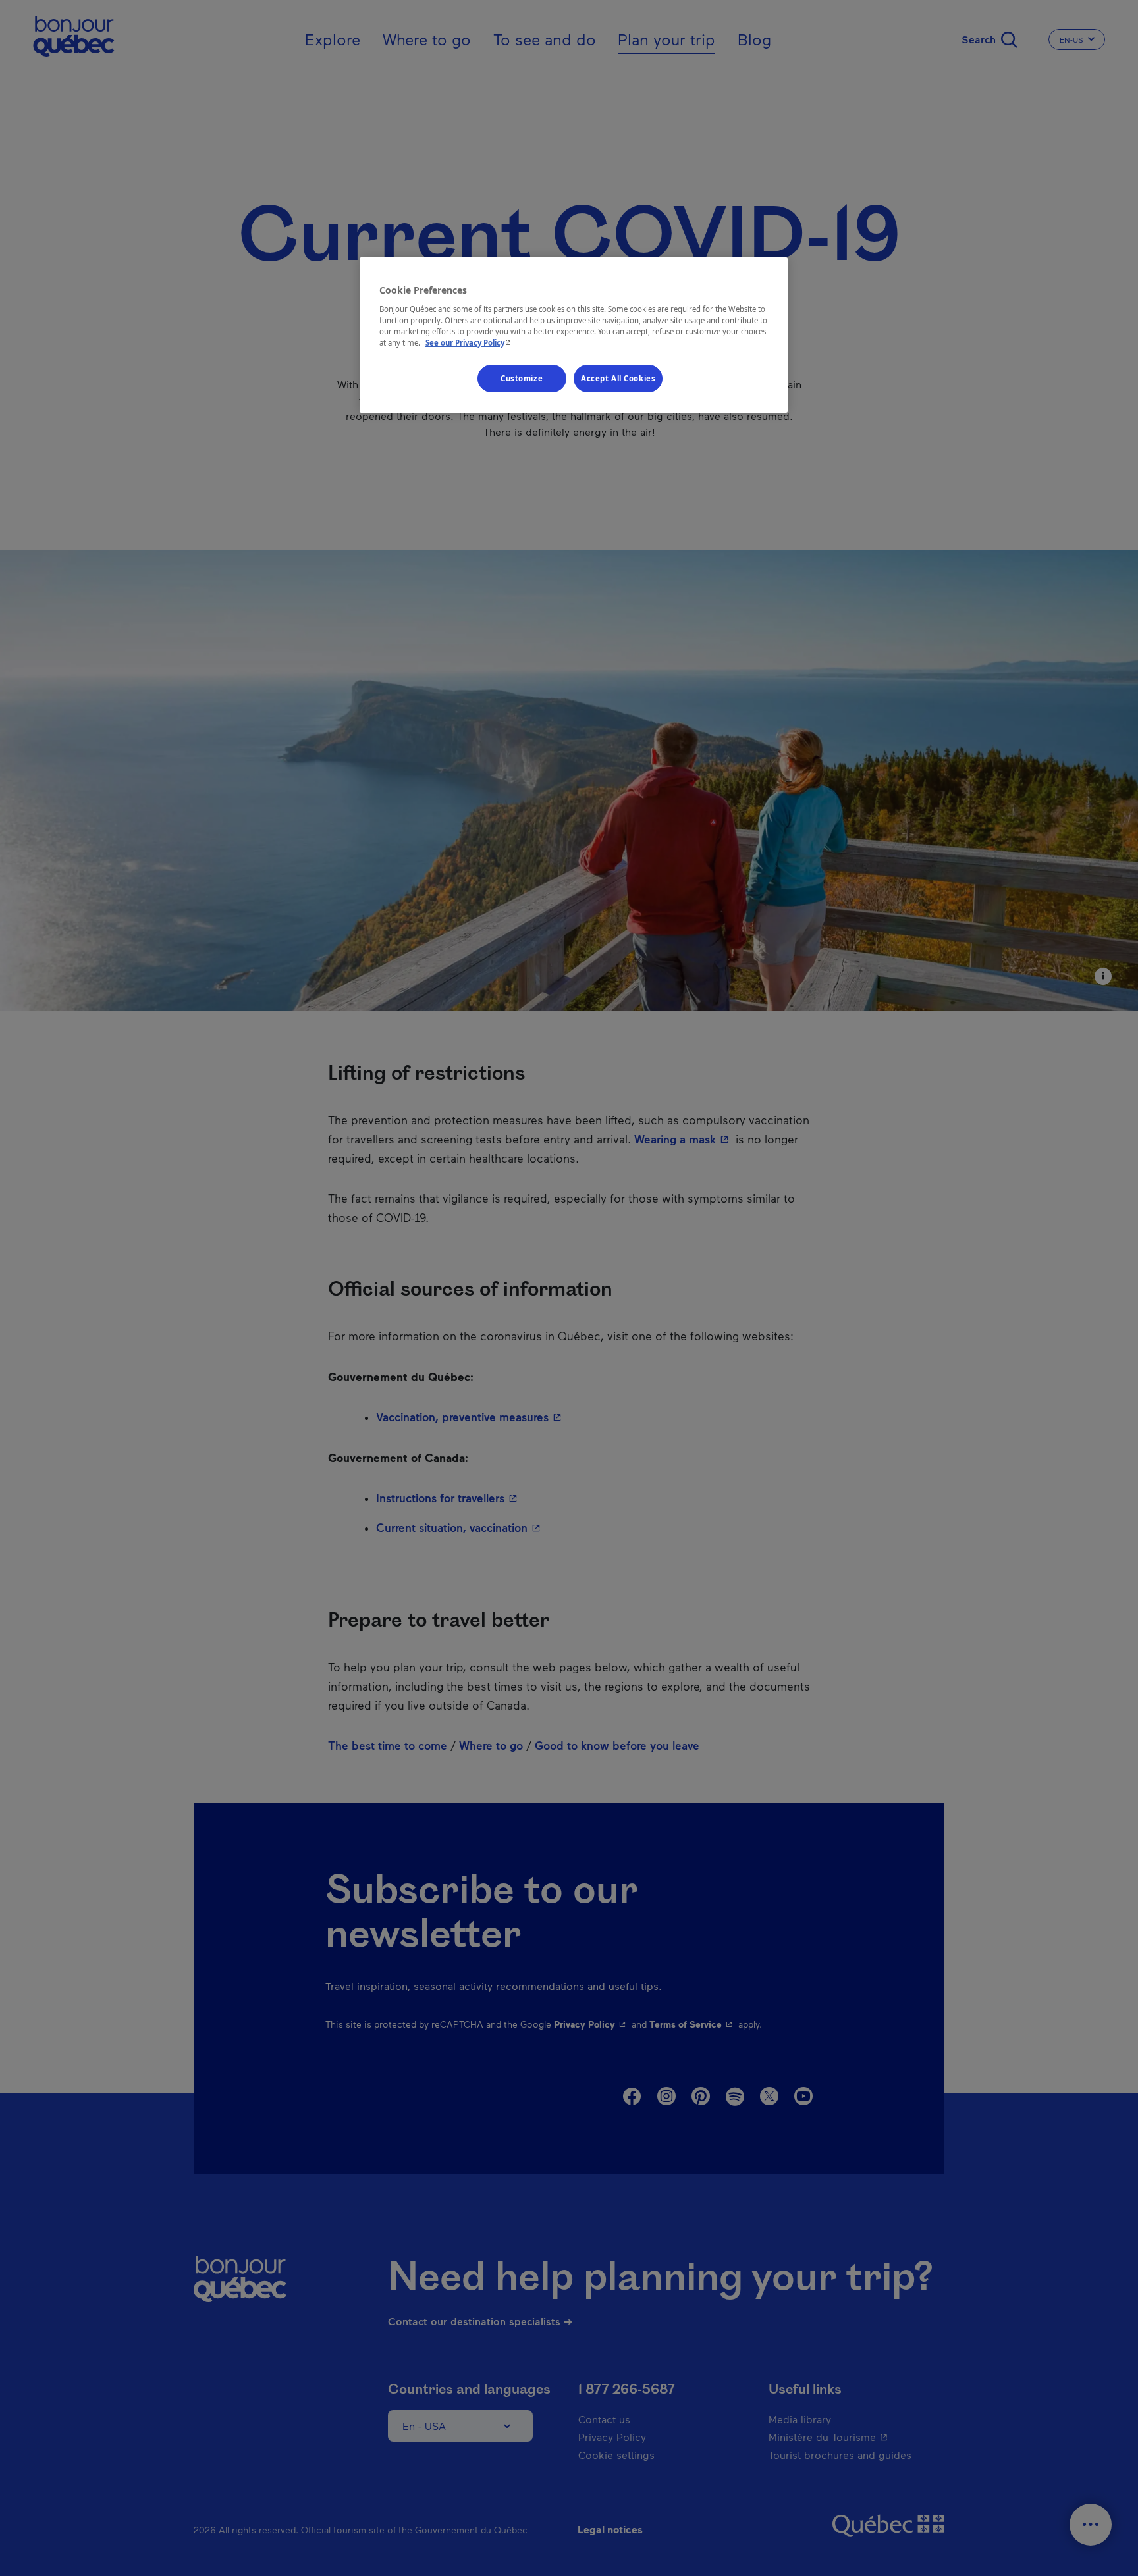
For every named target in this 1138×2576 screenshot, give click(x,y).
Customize (522, 378)
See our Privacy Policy (470, 343)
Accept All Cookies (618, 378)
